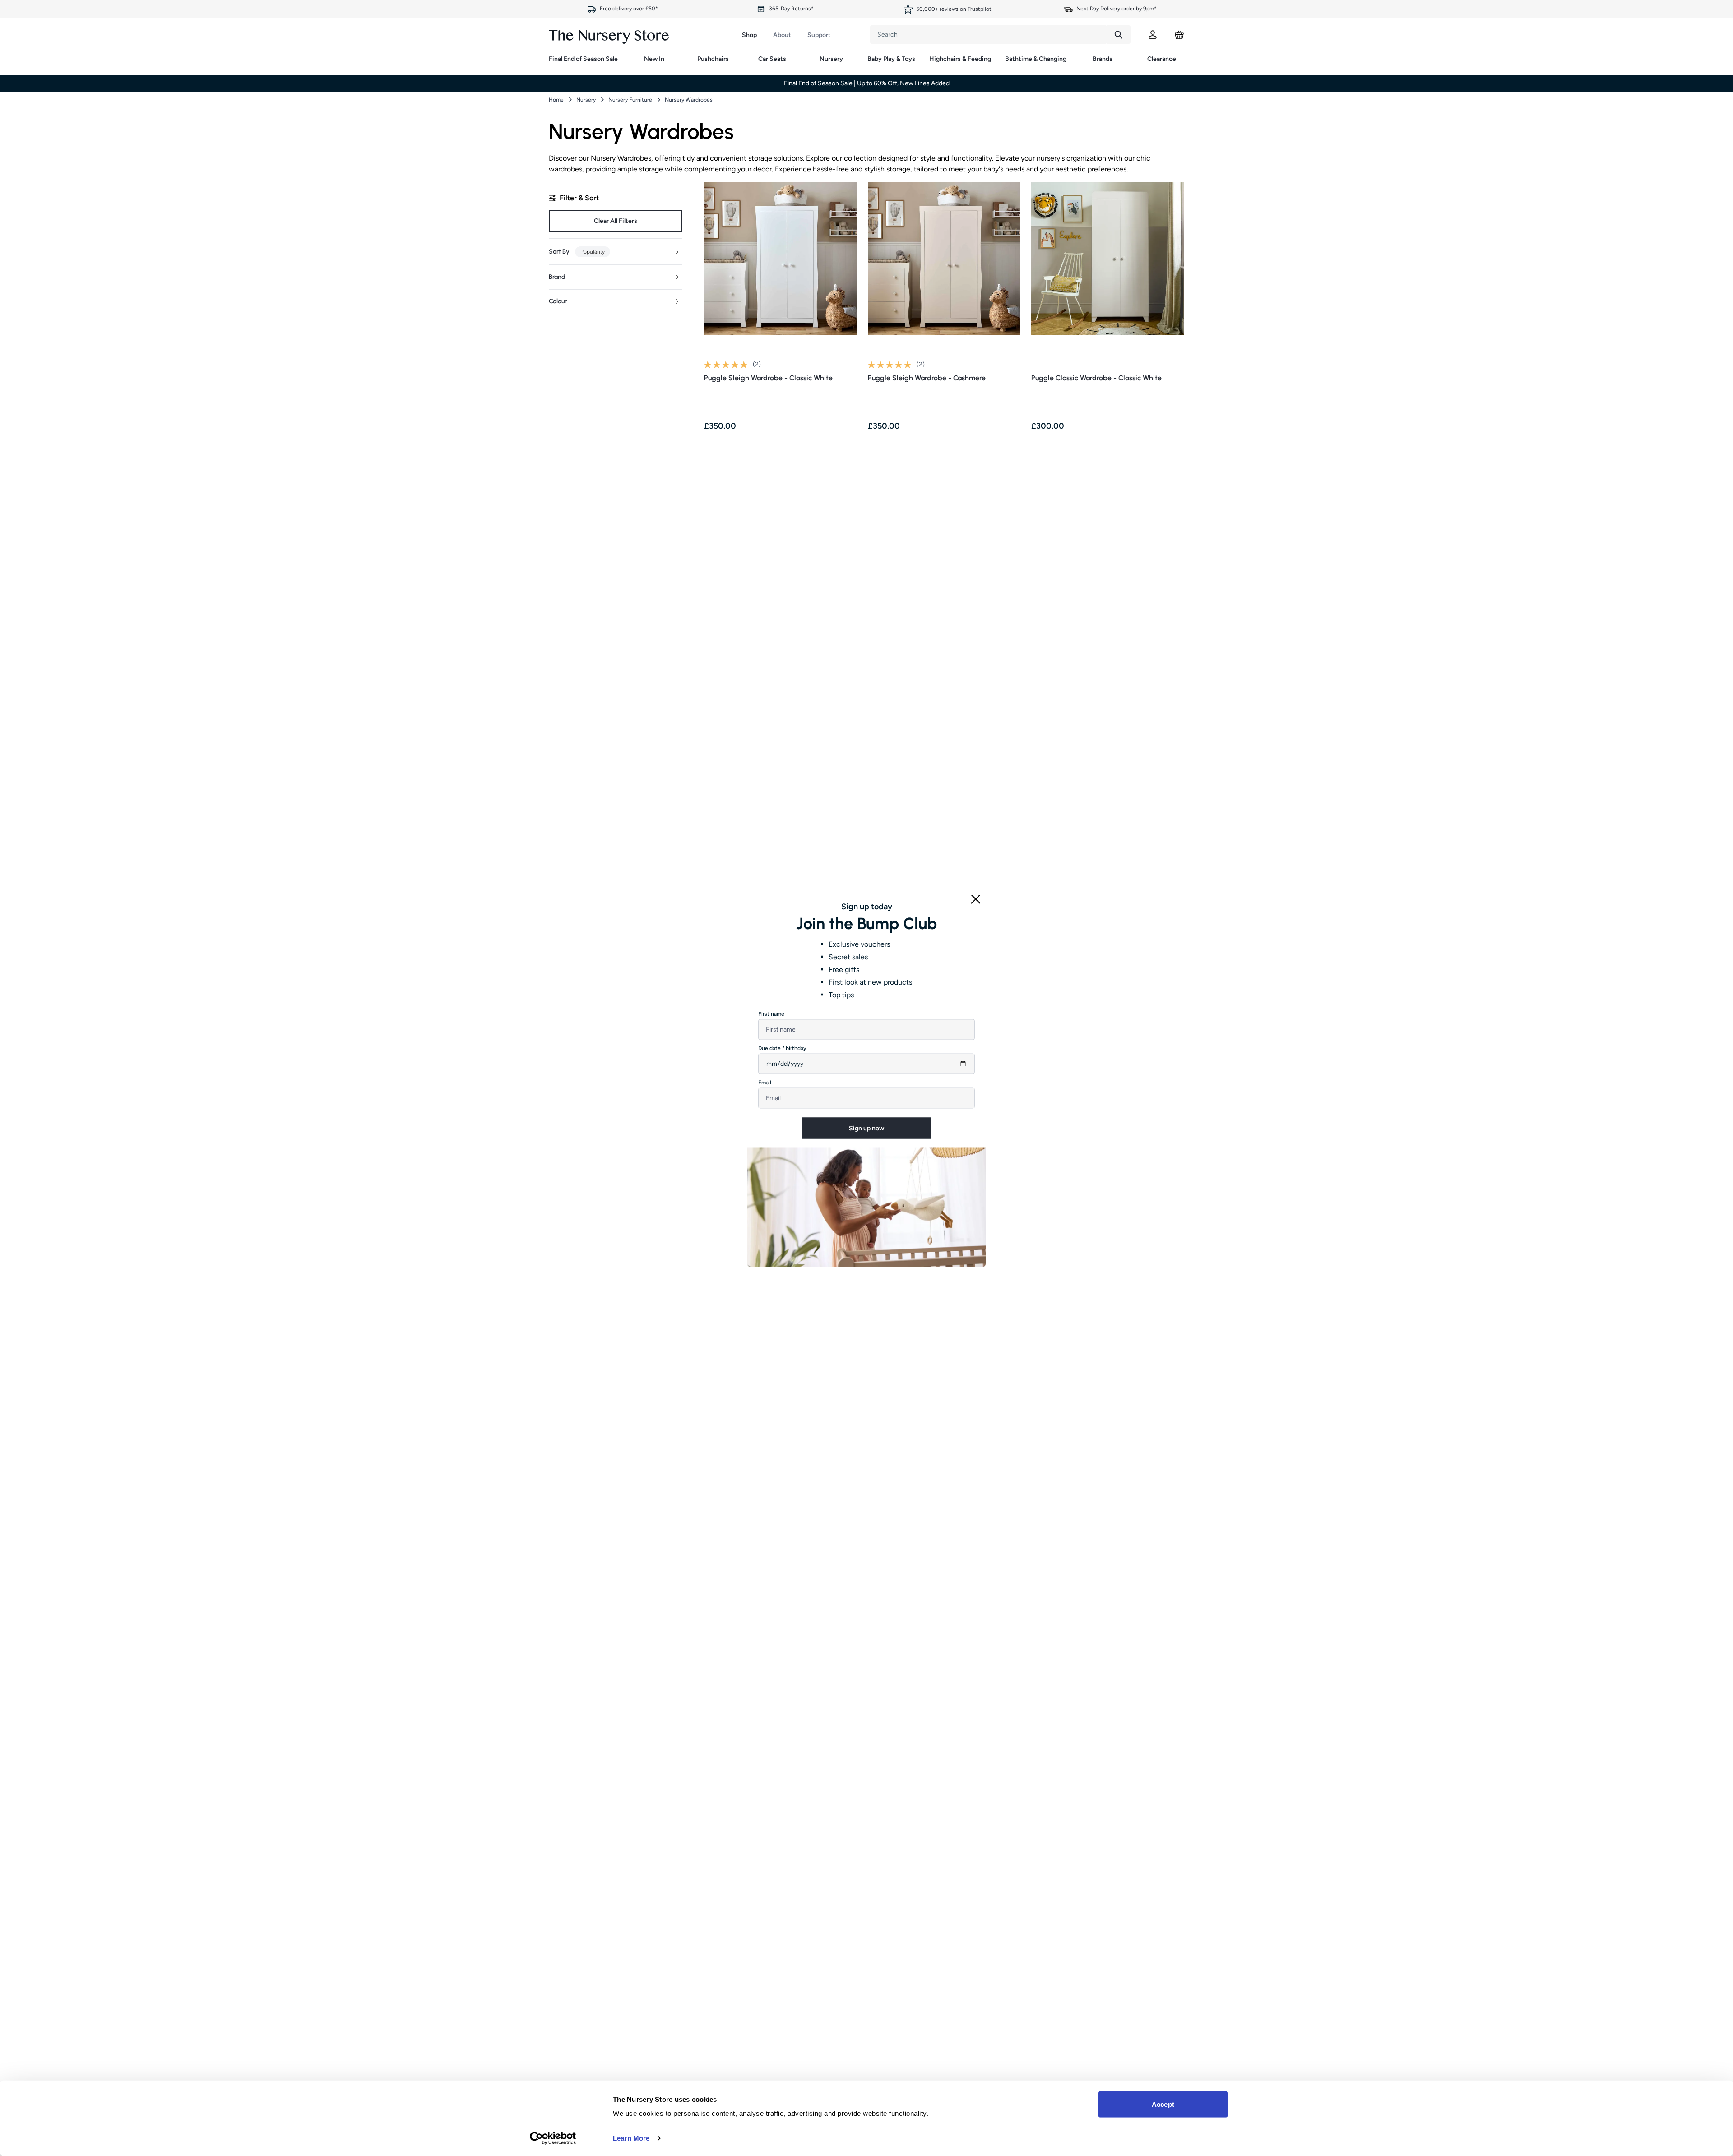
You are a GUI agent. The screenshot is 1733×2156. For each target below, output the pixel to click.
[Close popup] (976, 899)
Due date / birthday (782, 1048)
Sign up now (866, 1128)
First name (771, 1014)
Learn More (631, 2138)
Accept (1163, 2104)
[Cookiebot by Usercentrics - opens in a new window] (553, 2138)
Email (765, 1083)
